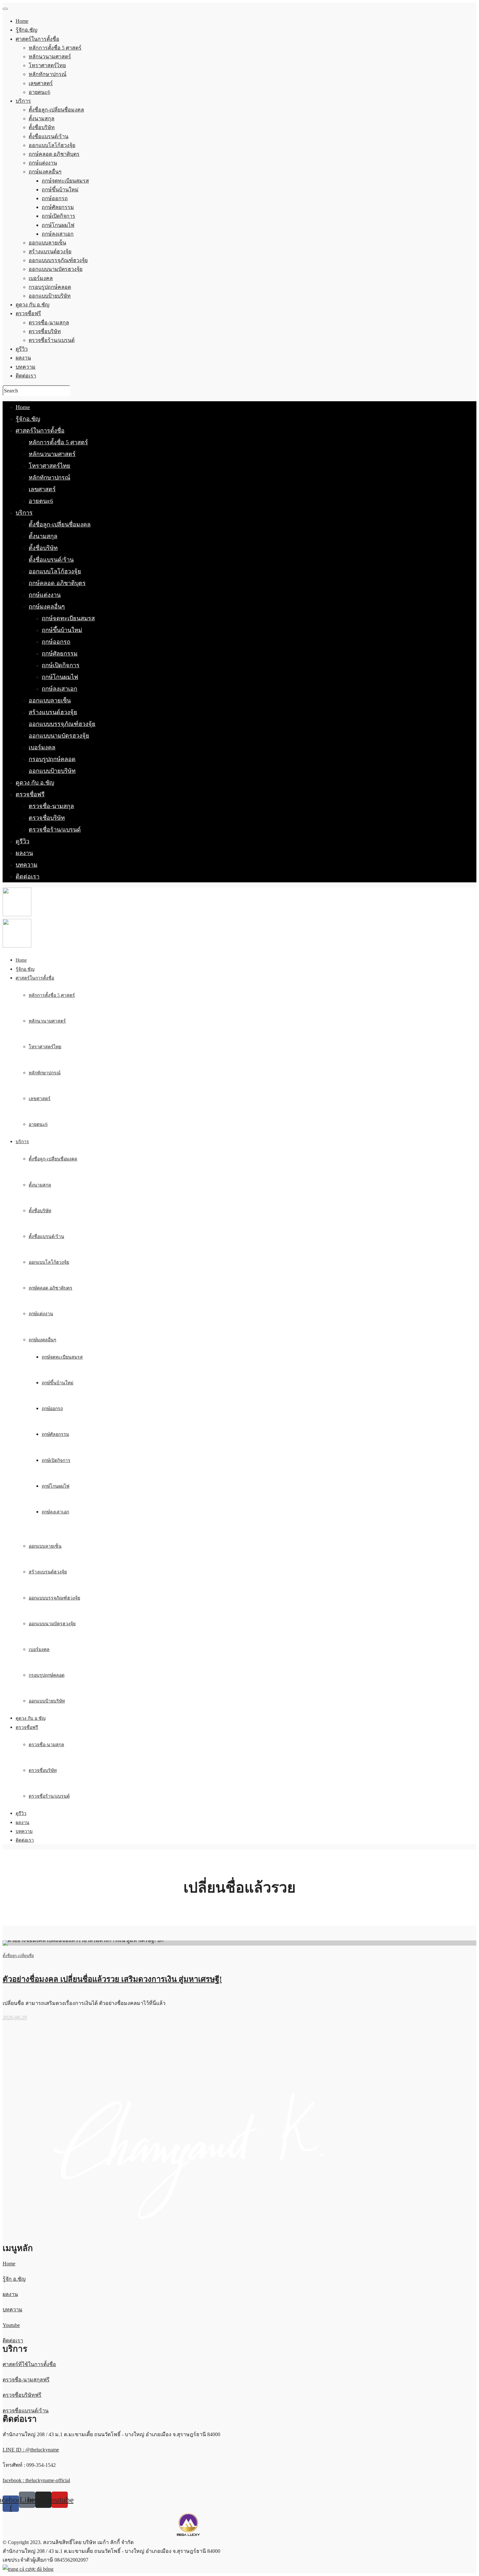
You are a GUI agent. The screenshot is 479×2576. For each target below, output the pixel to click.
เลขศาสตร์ (42, 489)
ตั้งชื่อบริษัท (43, 548)
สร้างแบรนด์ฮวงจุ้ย (53, 712)
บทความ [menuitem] (26, 367)
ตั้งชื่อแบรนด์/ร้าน (51, 560)
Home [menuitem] (22, 21)
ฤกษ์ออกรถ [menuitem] (55, 198)
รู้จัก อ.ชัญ (14, 2279)
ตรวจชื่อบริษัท (47, 818)
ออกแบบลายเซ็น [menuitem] (47, 243)
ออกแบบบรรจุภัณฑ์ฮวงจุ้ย (62, 724)
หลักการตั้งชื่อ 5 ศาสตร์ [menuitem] (55, 48)
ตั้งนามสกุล (43, 536)
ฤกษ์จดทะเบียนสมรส (68, 618)
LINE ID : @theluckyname (31, 2450)
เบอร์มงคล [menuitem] (41, 278)
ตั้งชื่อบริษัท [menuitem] (42, 127)
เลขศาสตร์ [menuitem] (41, 83)
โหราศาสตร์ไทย (50, 466)
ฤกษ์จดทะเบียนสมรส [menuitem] (65, 181)
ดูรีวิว (22, 841)
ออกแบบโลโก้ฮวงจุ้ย (55, 571)
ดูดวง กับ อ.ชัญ (35, 783)
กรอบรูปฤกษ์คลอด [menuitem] (50, 287)
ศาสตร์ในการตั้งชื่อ (40, 431)
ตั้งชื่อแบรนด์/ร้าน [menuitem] (49, 136)
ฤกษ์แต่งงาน (45, 595)
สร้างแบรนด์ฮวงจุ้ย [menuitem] (50, 251)
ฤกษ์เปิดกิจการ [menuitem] (58, 216)
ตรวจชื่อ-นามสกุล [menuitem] (49, 323)
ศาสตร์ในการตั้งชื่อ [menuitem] (37, 39)
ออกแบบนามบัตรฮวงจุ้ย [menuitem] (56, 269)
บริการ (24, 513)
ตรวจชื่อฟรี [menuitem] (28, 313)
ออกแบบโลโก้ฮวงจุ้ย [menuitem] (52, 145)
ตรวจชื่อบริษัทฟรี (22, 2395)
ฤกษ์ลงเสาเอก (59, 689)
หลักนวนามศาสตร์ (52, 454)
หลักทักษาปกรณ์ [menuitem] (48, 74)
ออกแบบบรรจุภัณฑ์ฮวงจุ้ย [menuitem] (58, 260)
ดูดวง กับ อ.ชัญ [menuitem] (33, 305)
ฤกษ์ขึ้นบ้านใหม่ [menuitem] (60, 190)
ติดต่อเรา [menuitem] (26, 376)
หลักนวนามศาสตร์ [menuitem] (50, 57)
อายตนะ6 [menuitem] (39, 92)
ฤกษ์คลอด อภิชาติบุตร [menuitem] (54, 154)
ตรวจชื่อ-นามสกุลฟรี (26, 2380)
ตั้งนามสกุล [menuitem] (42, 118)
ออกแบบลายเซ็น (50, 700)
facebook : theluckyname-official (36, 2480)
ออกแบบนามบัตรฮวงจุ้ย (59, 736)
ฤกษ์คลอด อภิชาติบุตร (57, 583)
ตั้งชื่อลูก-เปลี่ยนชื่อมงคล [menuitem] (56, 110)
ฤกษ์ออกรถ (56, 642)
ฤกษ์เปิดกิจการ (61, 665)
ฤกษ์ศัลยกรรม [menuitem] (58, 207)
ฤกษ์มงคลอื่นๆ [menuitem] (45, 172)
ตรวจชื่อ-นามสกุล (51, 806)
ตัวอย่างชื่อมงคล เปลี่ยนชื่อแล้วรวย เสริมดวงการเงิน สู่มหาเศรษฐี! (112, 1979)
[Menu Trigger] (5, 9)
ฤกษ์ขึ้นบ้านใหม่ (62, 630)
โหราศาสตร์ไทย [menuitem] (47, 65)
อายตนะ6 (41, 501)
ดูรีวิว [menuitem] (22, 349)
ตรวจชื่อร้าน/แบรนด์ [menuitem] (52, 340)
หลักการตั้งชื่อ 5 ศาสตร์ (58, 442)
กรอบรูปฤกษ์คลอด (52, 759)
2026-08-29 (15, 2017)
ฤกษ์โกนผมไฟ (60, 677)
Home (23, 407)
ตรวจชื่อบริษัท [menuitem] (45, 331)
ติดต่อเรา (28, 876)
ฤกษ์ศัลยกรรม (60, 654)
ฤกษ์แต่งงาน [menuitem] (43, 163)
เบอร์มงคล (42, 747)
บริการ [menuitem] (23, 101)
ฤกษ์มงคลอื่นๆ (47, 607)
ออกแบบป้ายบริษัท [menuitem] (50, 296)
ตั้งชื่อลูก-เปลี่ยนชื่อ (18, 1956)
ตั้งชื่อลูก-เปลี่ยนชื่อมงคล (60, 524)
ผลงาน (24, 853)
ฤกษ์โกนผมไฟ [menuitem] (58, 225)
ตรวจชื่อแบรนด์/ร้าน (26, 2411)
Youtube (11, 2325)
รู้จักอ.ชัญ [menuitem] (27, 30)
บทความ (27, 865)
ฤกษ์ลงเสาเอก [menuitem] (58, 234)
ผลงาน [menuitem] (23, 358)
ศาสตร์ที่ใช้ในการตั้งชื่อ (29, 2364)
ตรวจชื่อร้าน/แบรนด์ (55, 830)
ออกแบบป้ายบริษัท (52, 771)
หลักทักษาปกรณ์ (50, 478)
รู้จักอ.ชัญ (28, 419)
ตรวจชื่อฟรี (30, 794)
